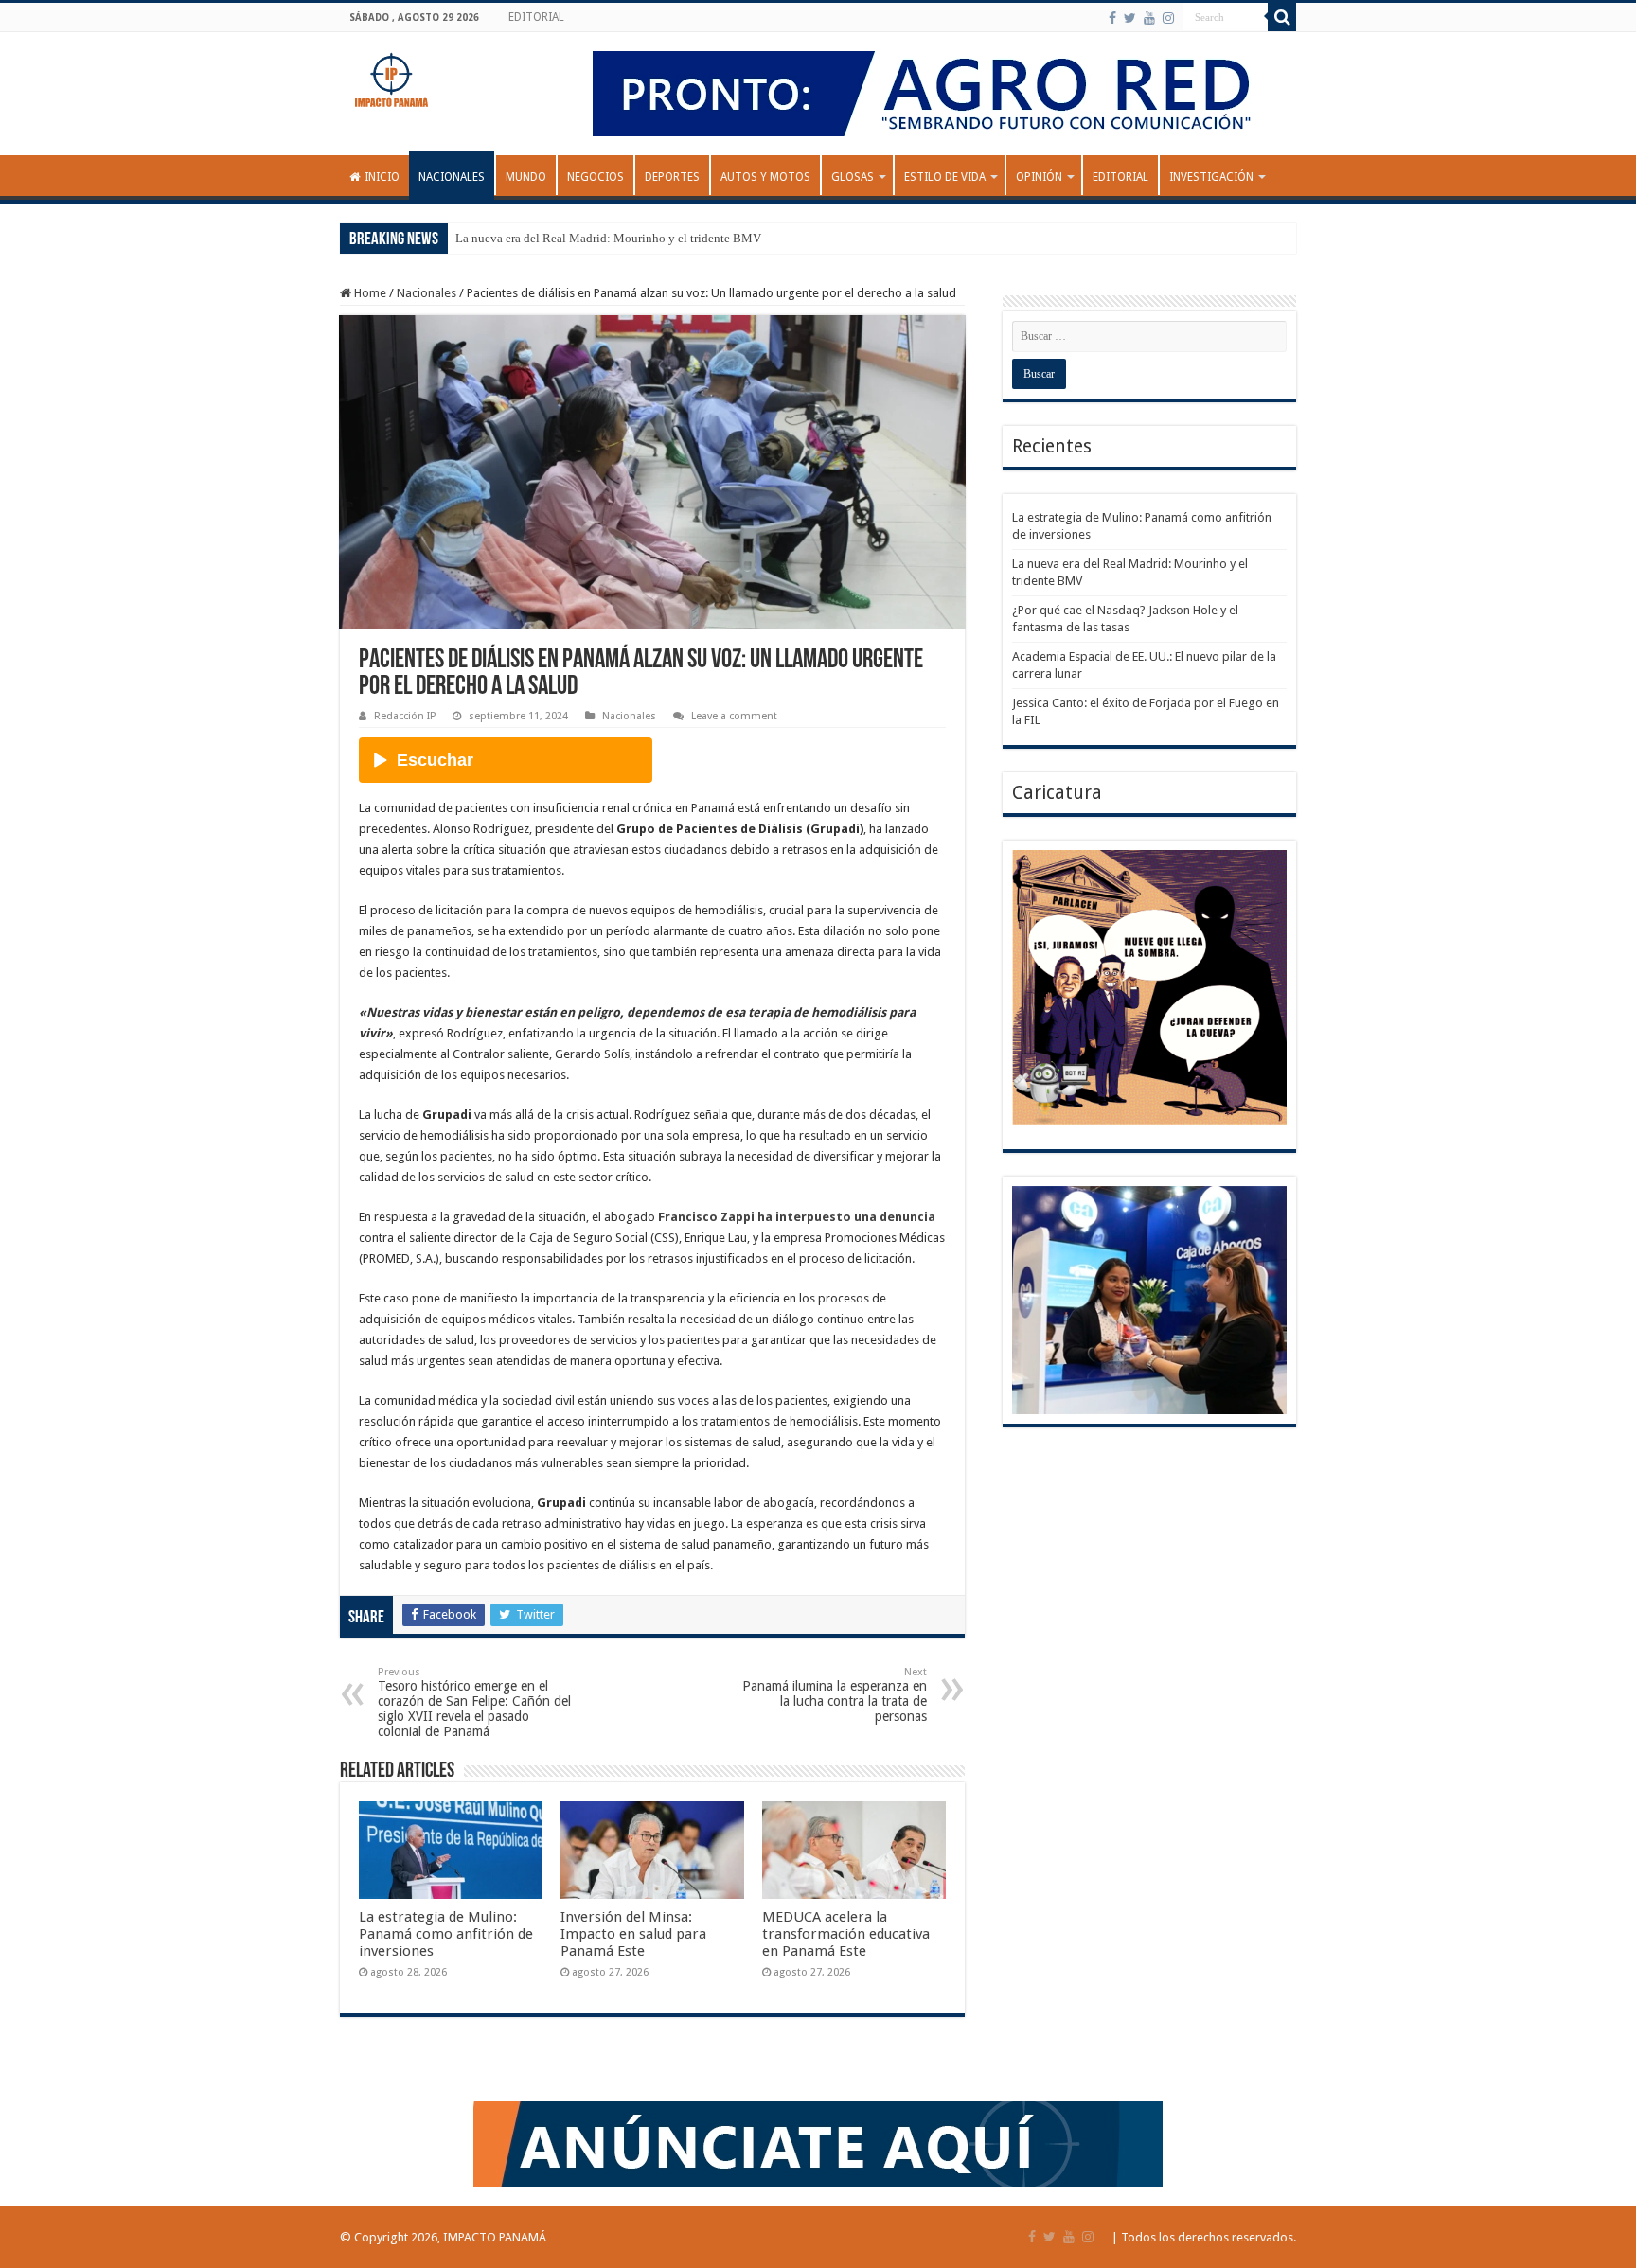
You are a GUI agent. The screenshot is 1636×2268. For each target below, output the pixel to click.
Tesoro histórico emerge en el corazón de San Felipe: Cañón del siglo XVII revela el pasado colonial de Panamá (474, 1702)
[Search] (1282, 17)
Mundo (526, 177)
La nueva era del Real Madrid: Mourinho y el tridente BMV (608, 238)
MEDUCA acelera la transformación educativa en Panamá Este (846, 1934)
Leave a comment (734, 716)
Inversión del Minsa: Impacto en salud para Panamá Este (633, 1934)
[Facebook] (1112, 18)
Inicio (382, 177)
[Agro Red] (937, 92)
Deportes (672, 177)
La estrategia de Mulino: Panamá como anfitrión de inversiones (446, 1934)
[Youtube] (1149, 18)
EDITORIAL (536, 17)
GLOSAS (853, 177)
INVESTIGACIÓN (1211, 177)
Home (369, 293)
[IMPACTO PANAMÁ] (392, 76)
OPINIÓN (1039, 177)
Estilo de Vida (945, 177)
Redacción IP (405, 716)
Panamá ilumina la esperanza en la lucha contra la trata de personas (835, 1695)
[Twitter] (1130, 18)
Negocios (596, 177)
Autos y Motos (765, 177)
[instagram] (1168, 18)
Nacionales (452, 177)
